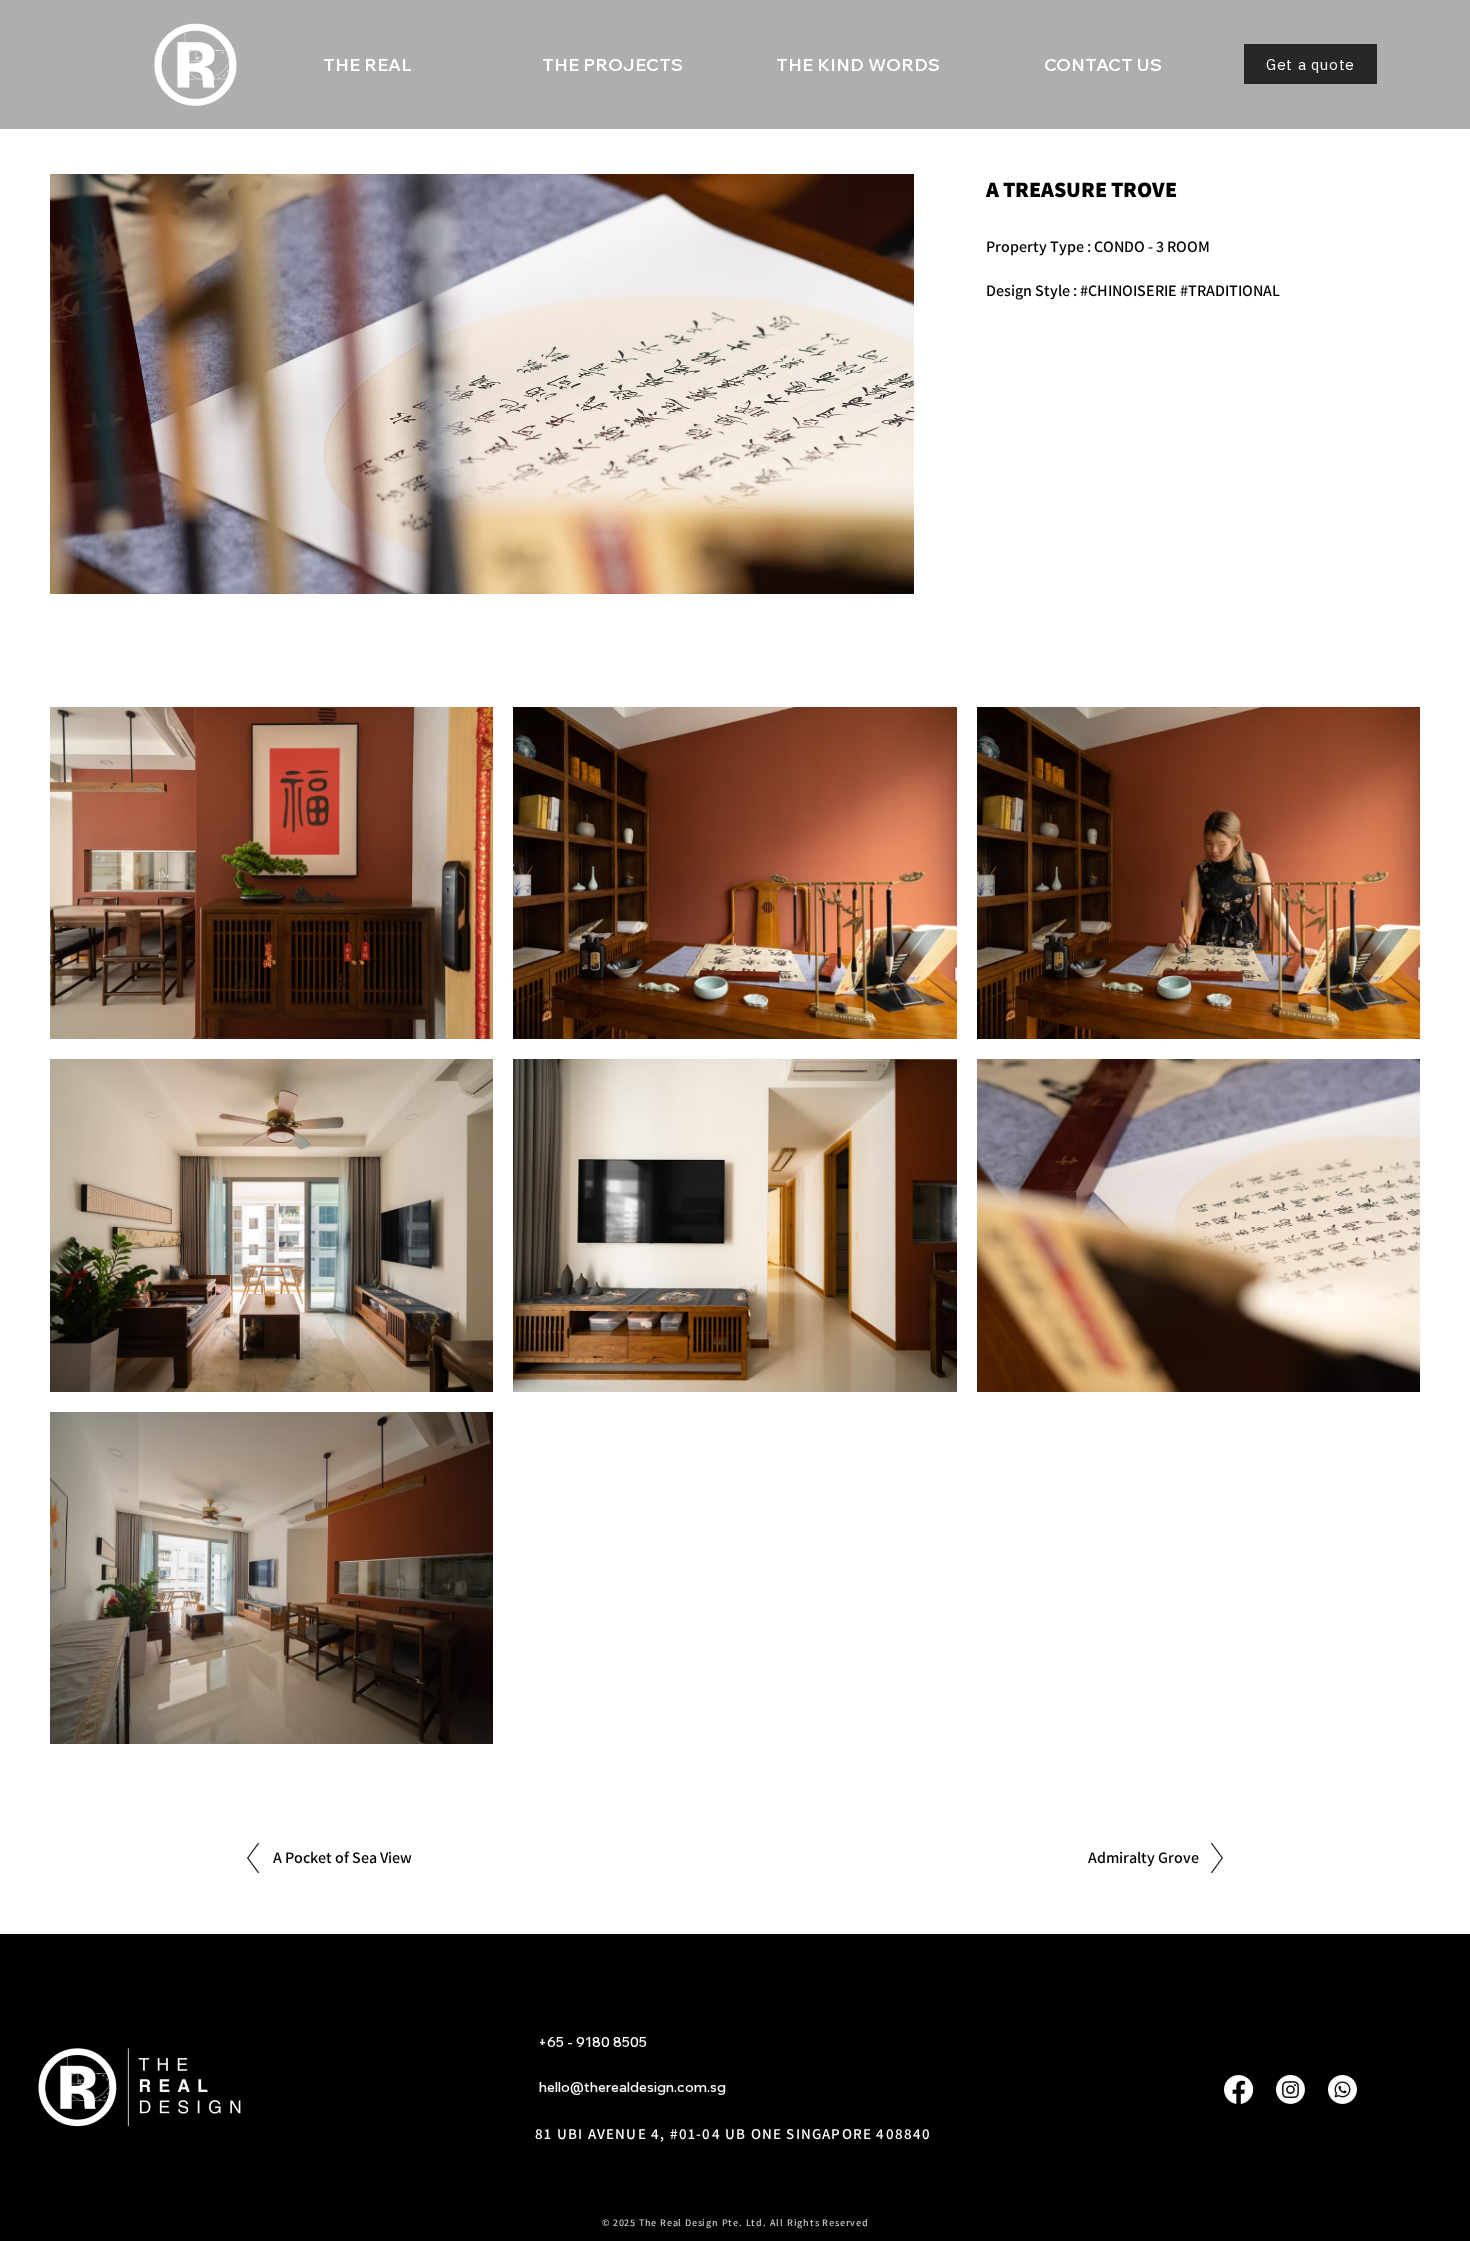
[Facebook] (1238, 2089)
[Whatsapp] (1342, 2089)
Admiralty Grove (1143, 1857)
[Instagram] (1290, 2089)
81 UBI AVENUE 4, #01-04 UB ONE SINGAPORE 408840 (733, 2133)
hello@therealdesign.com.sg (632, 2087)
